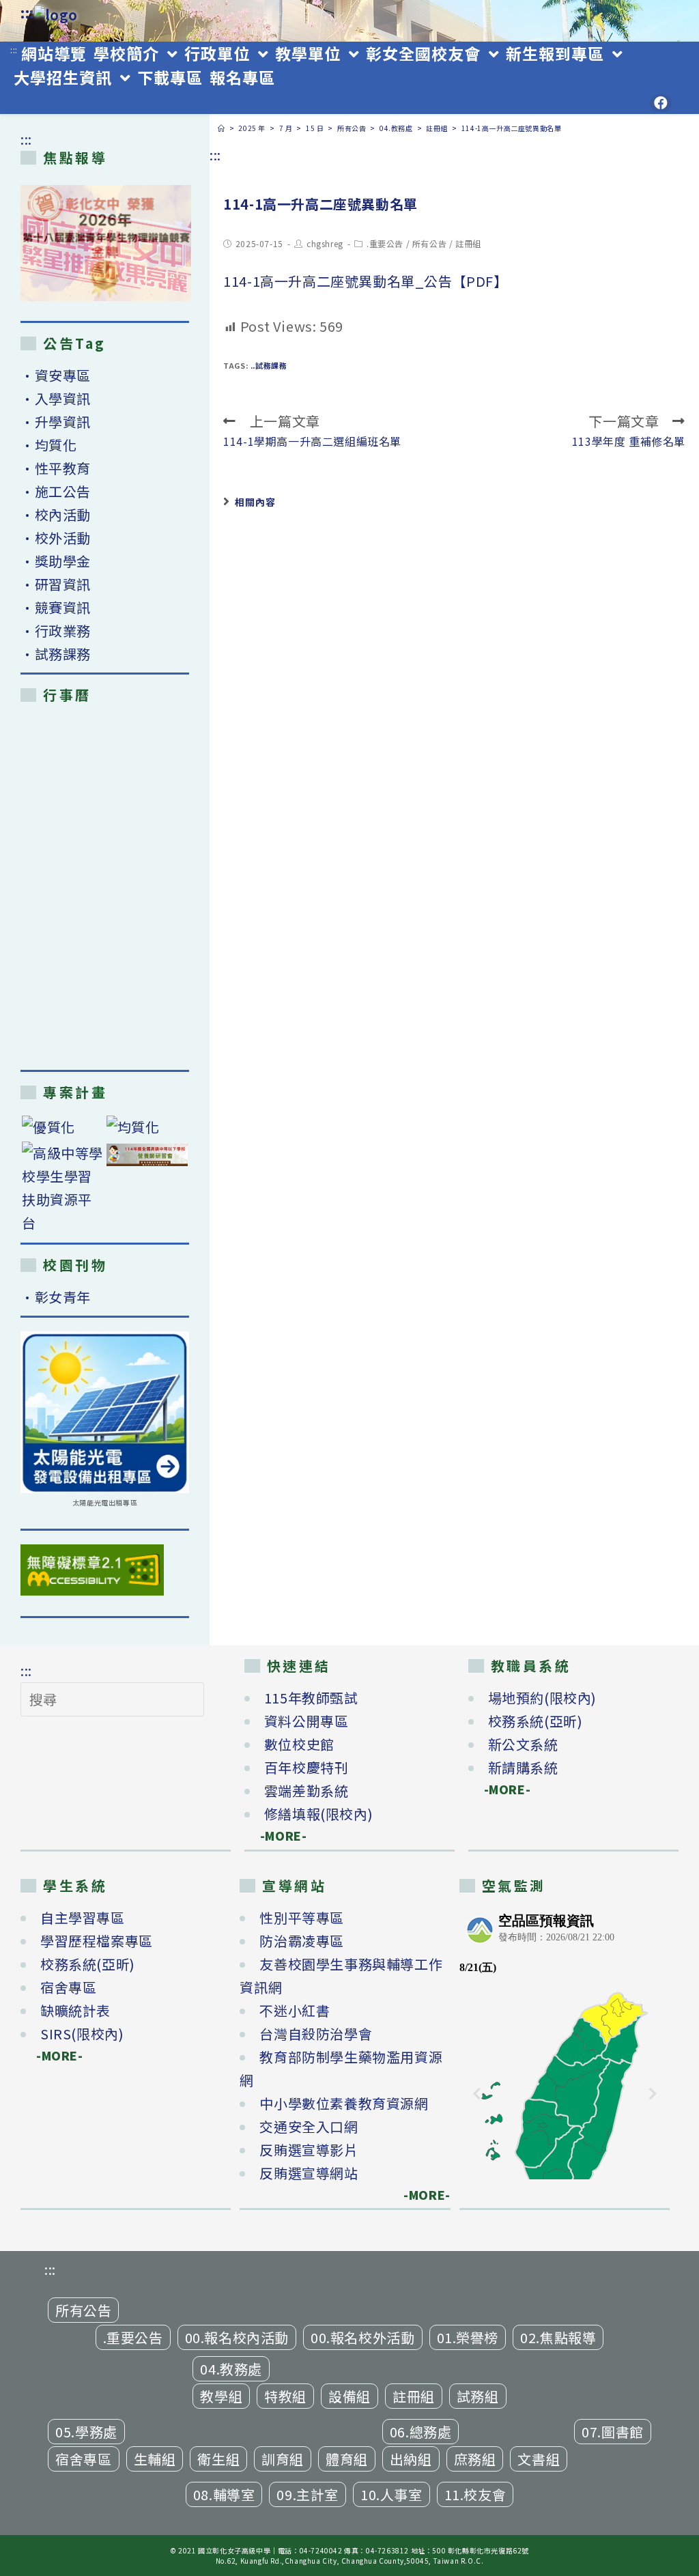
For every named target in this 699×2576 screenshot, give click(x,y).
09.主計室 (308, 2494)
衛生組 (218, 2459)
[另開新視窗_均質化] (147, 1127)
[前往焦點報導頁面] (106, 243)
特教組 (285, 2396)
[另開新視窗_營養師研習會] (147, 1154)
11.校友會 (475, 2494)
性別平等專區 (302, 1917)
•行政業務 (56, 631)
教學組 (221, 2396)
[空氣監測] (565, 2043)
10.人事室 (391, 2494)
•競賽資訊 (56, 607)
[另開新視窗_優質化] (63, 1127)
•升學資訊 (56, 422)
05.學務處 (86, 2432)
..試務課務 (269, 365)
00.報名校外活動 (362, 2337)
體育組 (347, 2459)
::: (27, 13)
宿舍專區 (68, 1987)
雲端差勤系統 (306, 1791)
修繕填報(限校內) (318, 1814)
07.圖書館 (613, 2432)
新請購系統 (523, 1767)
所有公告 (429, 243)
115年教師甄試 (311, 1698)
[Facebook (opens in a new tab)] (661, 103)
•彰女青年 (56, 1297)
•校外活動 (56, 538)
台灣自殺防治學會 (316, 2034)
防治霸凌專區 (302, 1941)
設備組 (349, 2396)
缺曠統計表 (75, 2010)
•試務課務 (56, 654)
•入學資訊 (56, 398)
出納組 (411, 2459)
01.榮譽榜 (468, 2337)
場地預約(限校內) (542, 1698)
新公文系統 (523, 1744)
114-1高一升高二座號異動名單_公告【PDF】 (365, 281)
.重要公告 (385, 243)
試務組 (478, 2396)
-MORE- (276, 1836)
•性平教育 (56, 468)
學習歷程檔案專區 (97, 1941)
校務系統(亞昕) (536, 1721)
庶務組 (475, 2459)
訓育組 (283, 2459)
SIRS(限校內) (82, 2034)
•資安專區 (56, 375)
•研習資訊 (56, 584)
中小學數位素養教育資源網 (344, 2103)
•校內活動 (56, 514)
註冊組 (468, 243)
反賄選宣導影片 (309, 2150)
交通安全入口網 (309, 2126)
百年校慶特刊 (306, 1767)
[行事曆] (105, 886)
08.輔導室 (224, 2494)
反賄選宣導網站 (309, 2173)
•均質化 (48, 445)
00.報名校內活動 (237, 2337)
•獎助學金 (56, 561)
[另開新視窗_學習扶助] (63, 1188)
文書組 (539, 2459)
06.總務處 (421, 2432)
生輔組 (155, 2459)
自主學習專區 (83, 1917)
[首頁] (222, 128)
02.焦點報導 (558, 2337)
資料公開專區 (306, 1721)
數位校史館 (299, 1744)
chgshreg (325, 243)
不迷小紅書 (295, 2010)
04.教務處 (231, 2369)
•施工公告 (56, 491)
